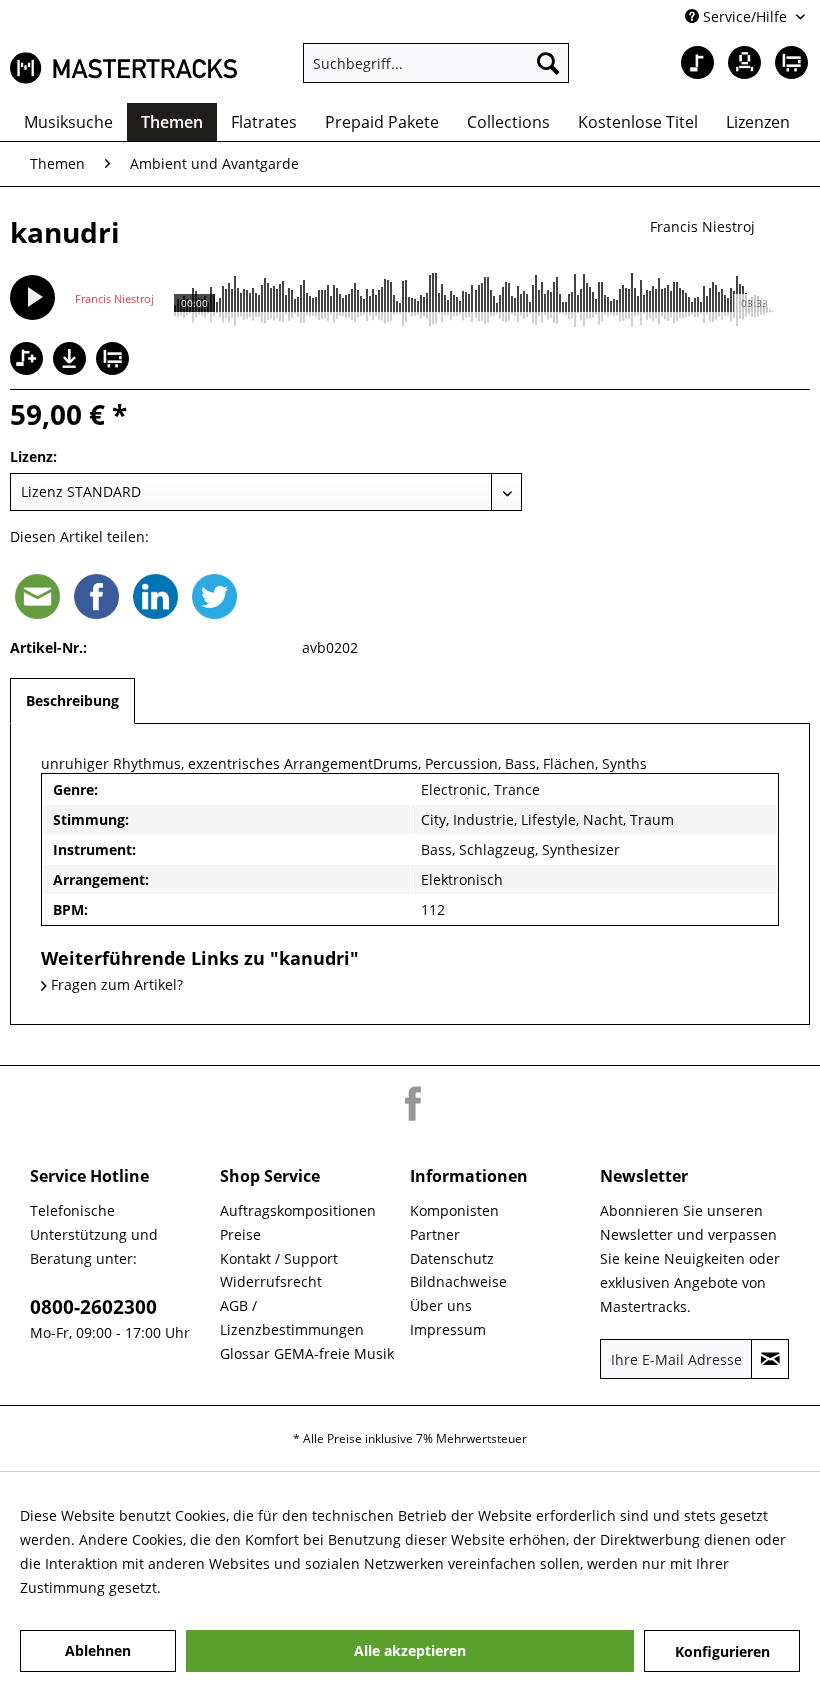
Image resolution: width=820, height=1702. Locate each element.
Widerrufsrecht (271, 1281)
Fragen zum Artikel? (115, 984)
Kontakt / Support (279, 1258)
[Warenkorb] (788, 63)
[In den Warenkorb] (115, 360)
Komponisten (454, 1210)
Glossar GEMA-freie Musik (307, 1353)
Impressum (448, 1329)
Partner (435, 1234)
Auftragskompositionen (298, 1210)
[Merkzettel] (690, 63)
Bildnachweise (458, 1281)
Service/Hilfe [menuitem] (745, 16)
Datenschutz (452, 1258)
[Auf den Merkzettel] (29, 360)
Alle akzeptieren (410, 1650)
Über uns (441, 1305)
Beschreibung (72, 700)
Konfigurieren (722, 1651)
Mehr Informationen (233, 1587)
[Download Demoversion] (72, 369)
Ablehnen (98, 1650)
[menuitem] (436, 63)
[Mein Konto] (739, 63)
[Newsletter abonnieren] (770, 1359)
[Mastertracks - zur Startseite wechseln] (123, 68)
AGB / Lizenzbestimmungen (292, 1317)
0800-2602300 (93, 1307)
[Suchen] (548, 63)
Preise (240, 1234)
